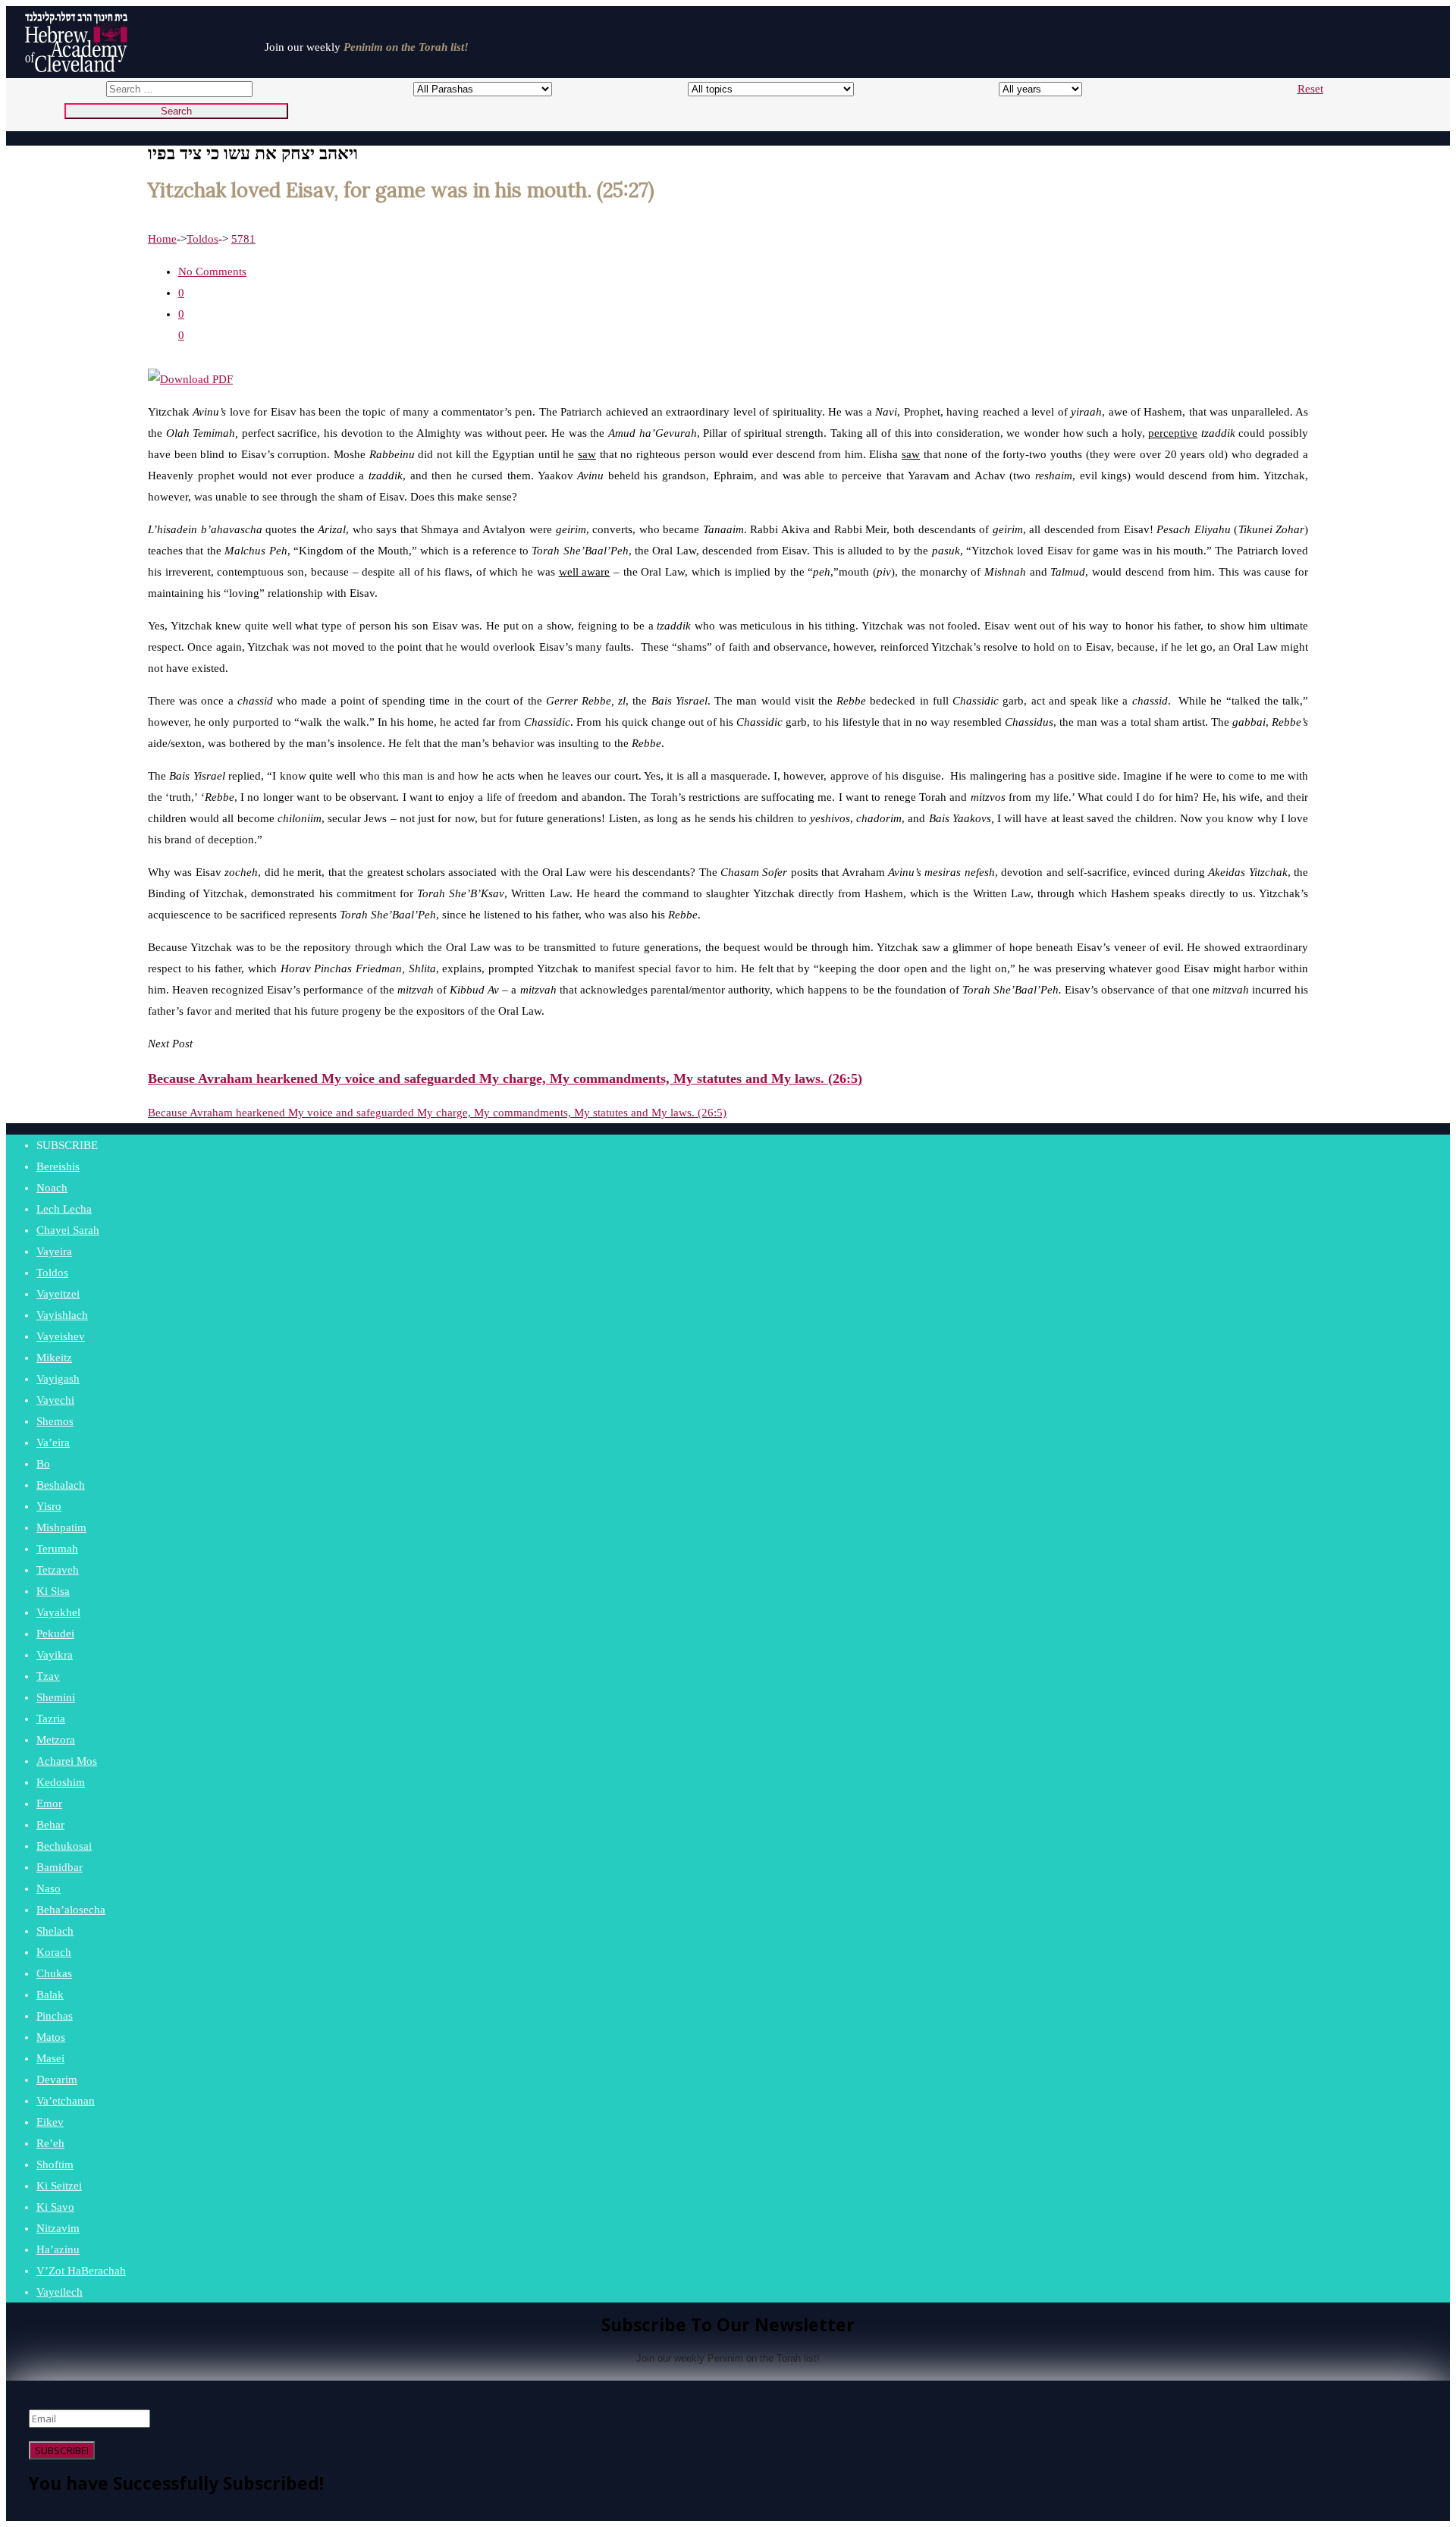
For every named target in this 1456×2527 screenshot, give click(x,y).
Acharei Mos (67, 1761)
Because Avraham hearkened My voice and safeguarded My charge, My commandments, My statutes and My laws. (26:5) (437, 1113)
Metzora (56, 1740)
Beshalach (61, 1485)
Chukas (54, 1973)
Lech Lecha (64, 1209)
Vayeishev (61, 1336)
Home (162, 239)
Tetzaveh (58, 1570)
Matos (51, 2037)
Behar (50, 1825)
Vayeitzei (58, 1294)
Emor (49, 1803)
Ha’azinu (58, 2249)
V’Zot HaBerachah (81, 2271)
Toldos (202, 239)
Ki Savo (55, 2207)
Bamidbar (60, 1867)
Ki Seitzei (59, 2186)
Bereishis (58, 1166)
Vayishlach (62, 1315)
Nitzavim (58, 2228)
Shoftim (55, 2164)
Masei (50, 2058)
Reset (1310, 89)
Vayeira (54, 1251)
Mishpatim (61, 1527)
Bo (43, 1464)
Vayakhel (58, 1612)
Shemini (56, 1697)
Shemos (55, 1421)
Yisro (49, 1506)
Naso (49, 1888)
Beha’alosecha (71, 1910)
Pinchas (55, 2016)
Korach (54, 1952)
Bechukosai (64, 1846)
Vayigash (58, 1379)
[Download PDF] (190, 379)
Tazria (51, 1719)
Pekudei (55, 1634)
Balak (50, 1995)
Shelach (55, 1931)
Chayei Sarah (68, 1230)
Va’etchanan (66, 2101)
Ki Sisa (53, 1591)
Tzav (48, 1676)
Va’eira (53, 1442)
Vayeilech (60, 2292)
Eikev (50, 2122)
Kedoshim (61, 1782)
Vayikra (55, 1655)
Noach (52, 1188)
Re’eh (50, 2143)
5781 (243, 239)
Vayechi (55, 1400)
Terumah (57, 1549)
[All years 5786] (1026, 89)
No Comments (212, 272)
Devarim (57, 2080)
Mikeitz (54, 1358)
